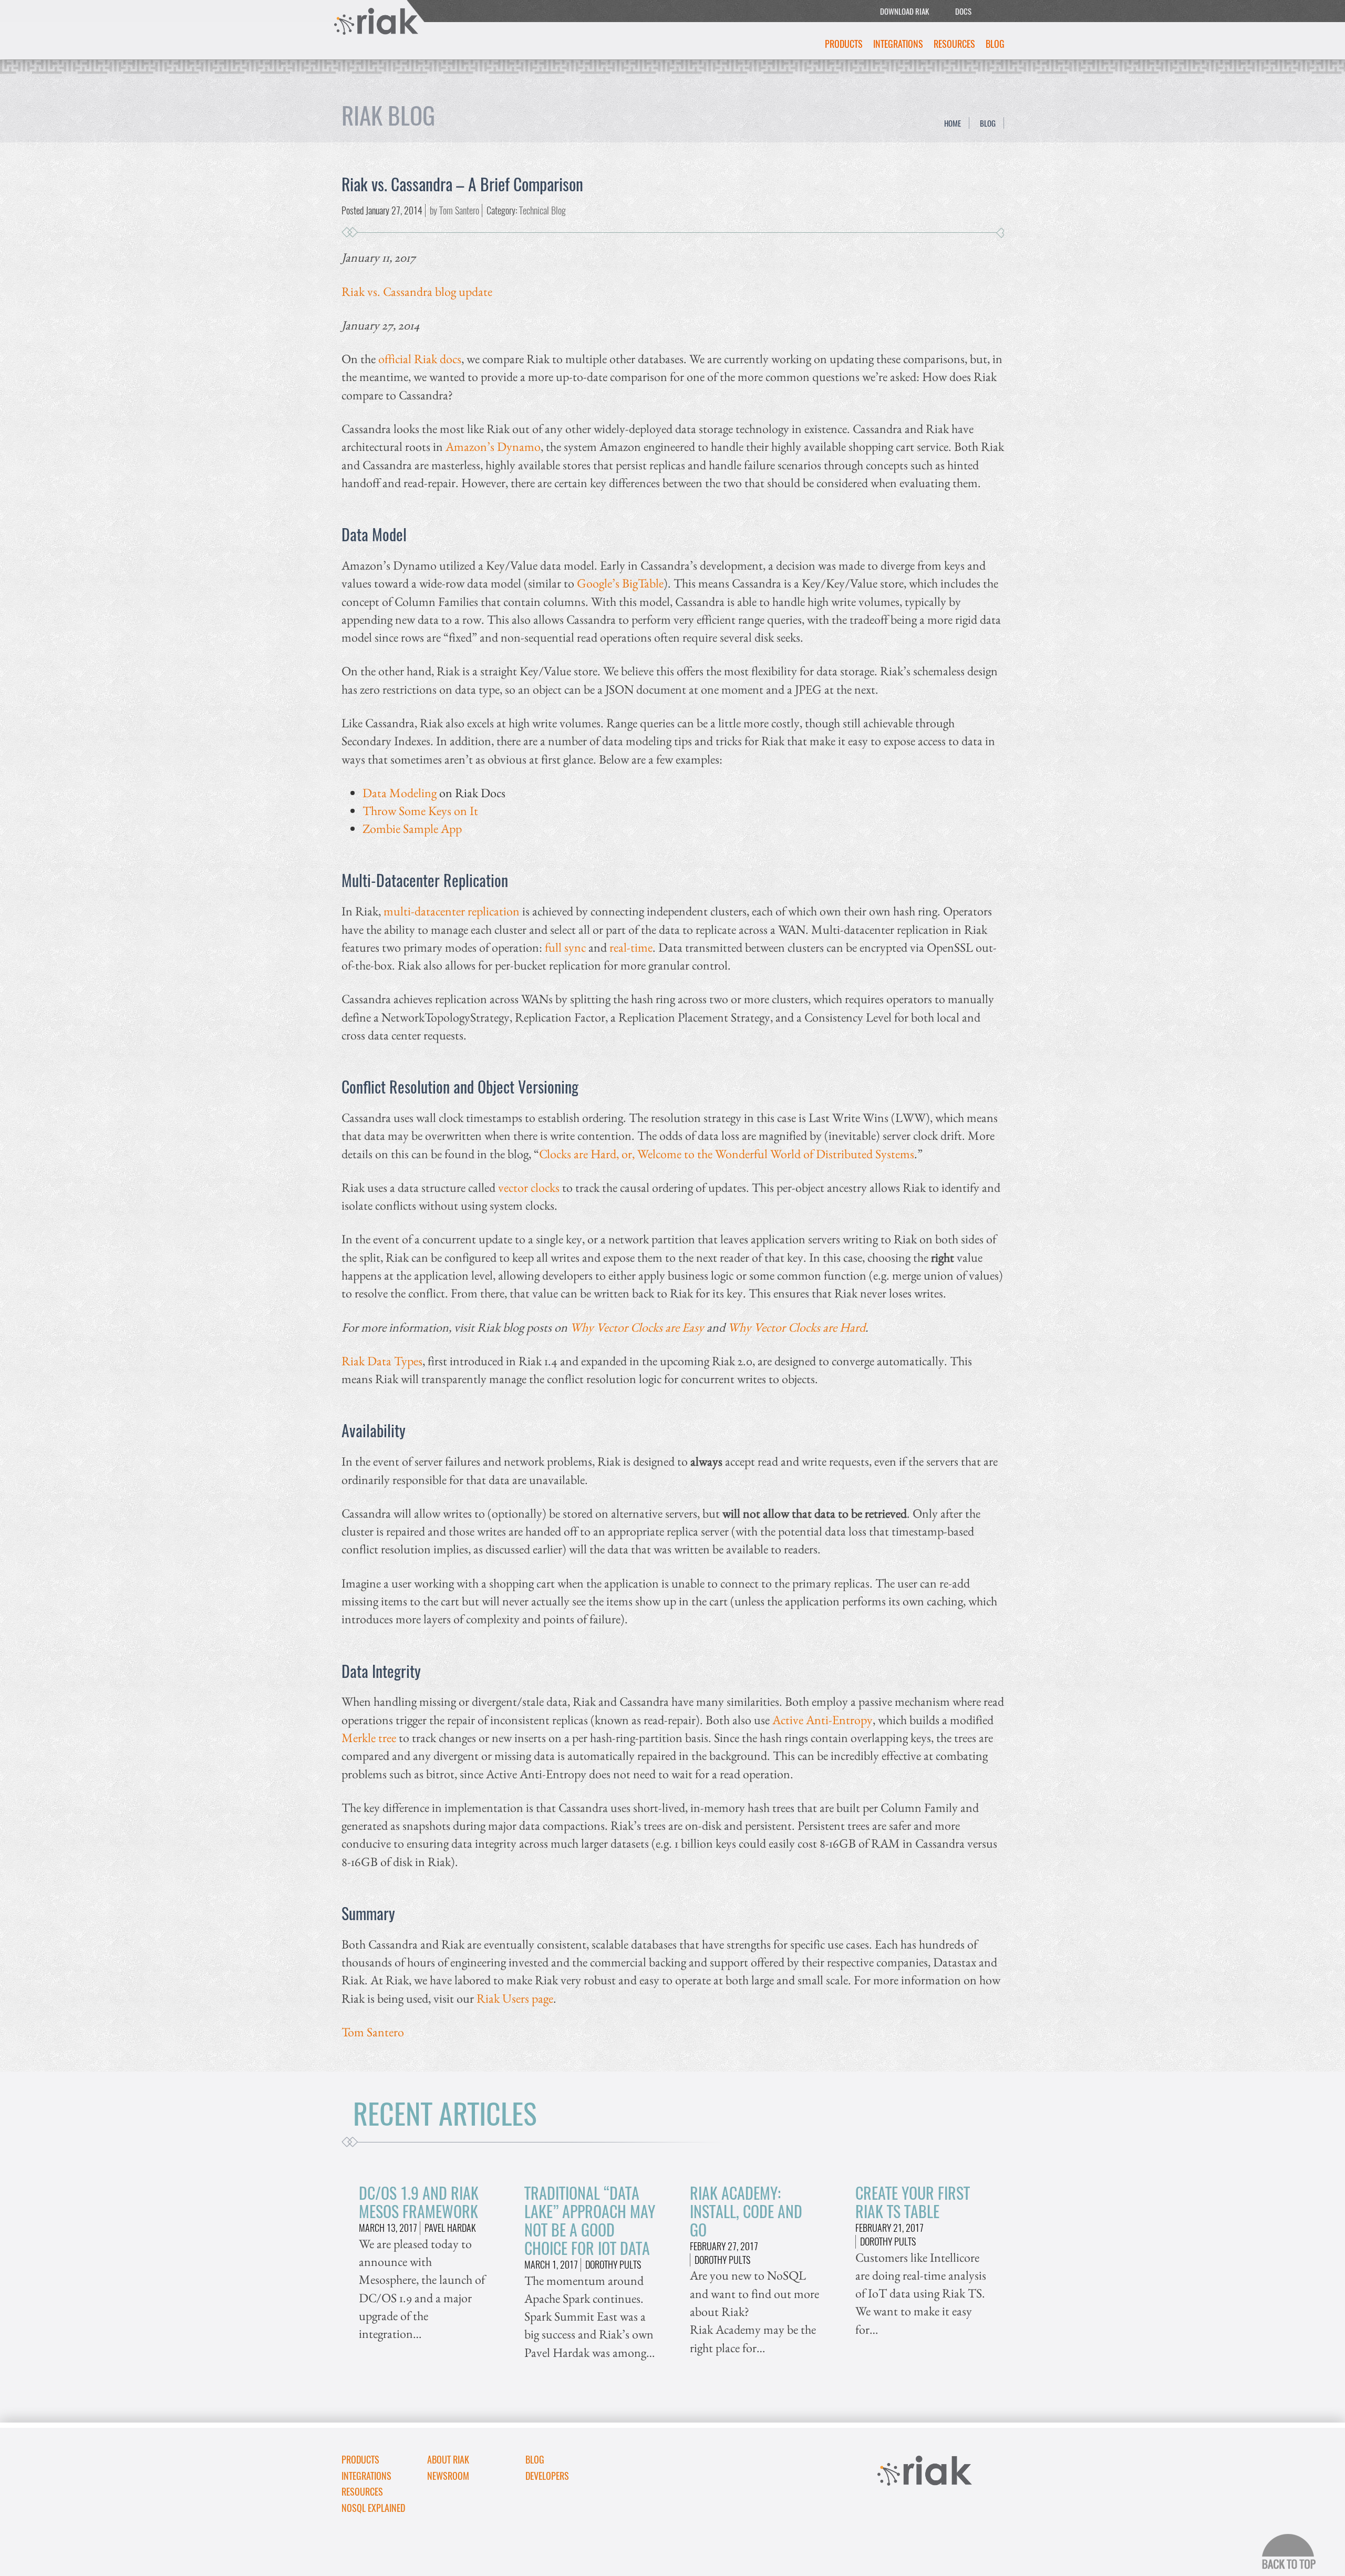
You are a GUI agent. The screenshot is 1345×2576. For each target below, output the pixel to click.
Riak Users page (515, 1998)
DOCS (963, 11)
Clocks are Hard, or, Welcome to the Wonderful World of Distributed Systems (727, 1154)
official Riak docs (420, 359)
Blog (995, 44)
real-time (631, 947)
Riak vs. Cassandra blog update (417, 291)
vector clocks (529, 1187)
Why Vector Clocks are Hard (796, 1327)
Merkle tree (369, 1738)
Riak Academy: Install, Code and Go (746, 2211)
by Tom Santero (454, 210)
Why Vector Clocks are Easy (637, 1327)
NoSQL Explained (373, 2508)
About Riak (448, 2459)
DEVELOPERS (547, 2476)
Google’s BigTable (620, 583)
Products (844, 44)
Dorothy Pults (613, 2264)
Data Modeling (400, 793)
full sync (565, 947)
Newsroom (448, 2476)
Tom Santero (373, 2032)
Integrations (898, 44)
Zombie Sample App (412, 828)
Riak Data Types (382, 1361)
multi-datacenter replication (452, 911)
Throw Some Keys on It (420, 811)
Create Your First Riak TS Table (913, 2202)
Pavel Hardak (450, 2228)
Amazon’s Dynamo (493, 446)
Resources (954, 44)
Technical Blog (542, 210)
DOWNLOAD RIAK (904, 11)
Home (953, 123)
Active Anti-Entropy (822, 1720)
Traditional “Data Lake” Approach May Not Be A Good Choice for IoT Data (590, 2220)
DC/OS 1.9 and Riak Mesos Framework (419, 2202)
